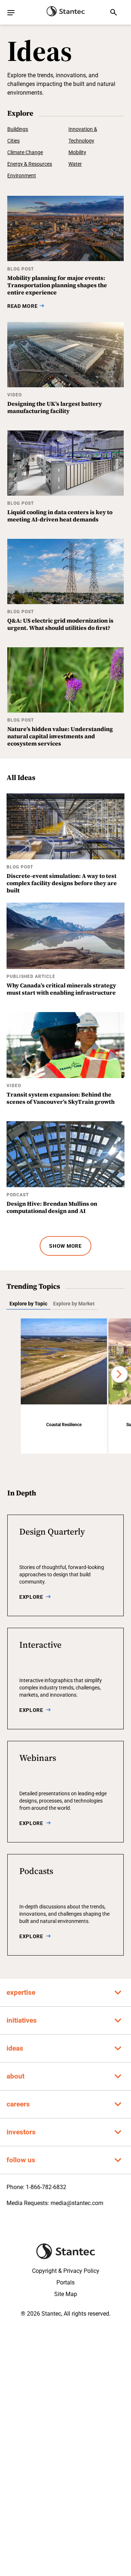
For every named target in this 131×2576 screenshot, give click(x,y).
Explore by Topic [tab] (28, 1304)
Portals (65, 2282)
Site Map (66, 2294)
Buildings (18, 129)
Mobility (77, 152)
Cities (13, 141)
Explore (31, 1597)
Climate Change (25, 152)
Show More (65, 1246)
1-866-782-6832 (46, 2187)
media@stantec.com (77, 2203)
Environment (22, 176)
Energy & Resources (30, 164)
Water (75, 164)
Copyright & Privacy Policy (66, 2271)
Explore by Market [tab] (74, 1304)
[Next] (119, 1374)
